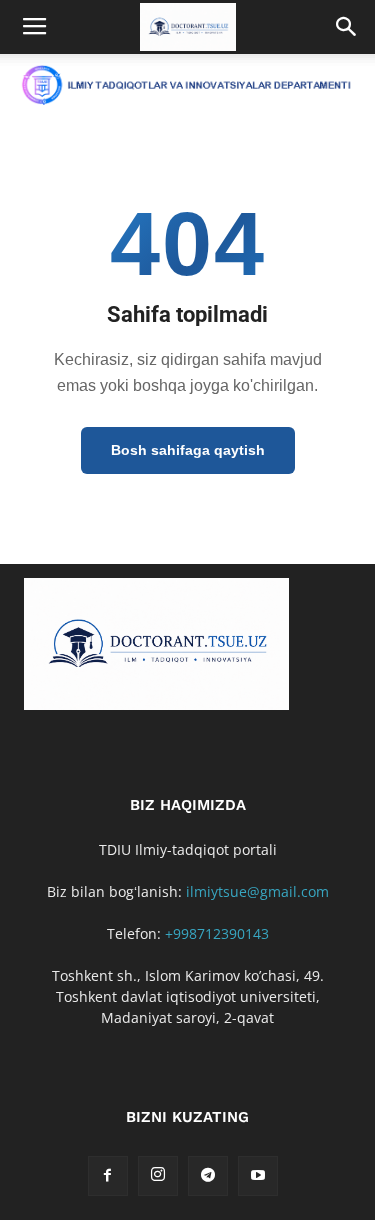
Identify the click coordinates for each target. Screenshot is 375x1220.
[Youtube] (258, 1176)
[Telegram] (208, 1176)
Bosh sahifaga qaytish (188, 450)
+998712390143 (217, 933)
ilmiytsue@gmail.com (257, 891)
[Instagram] (158, 1176)
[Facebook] (108, 1176)
